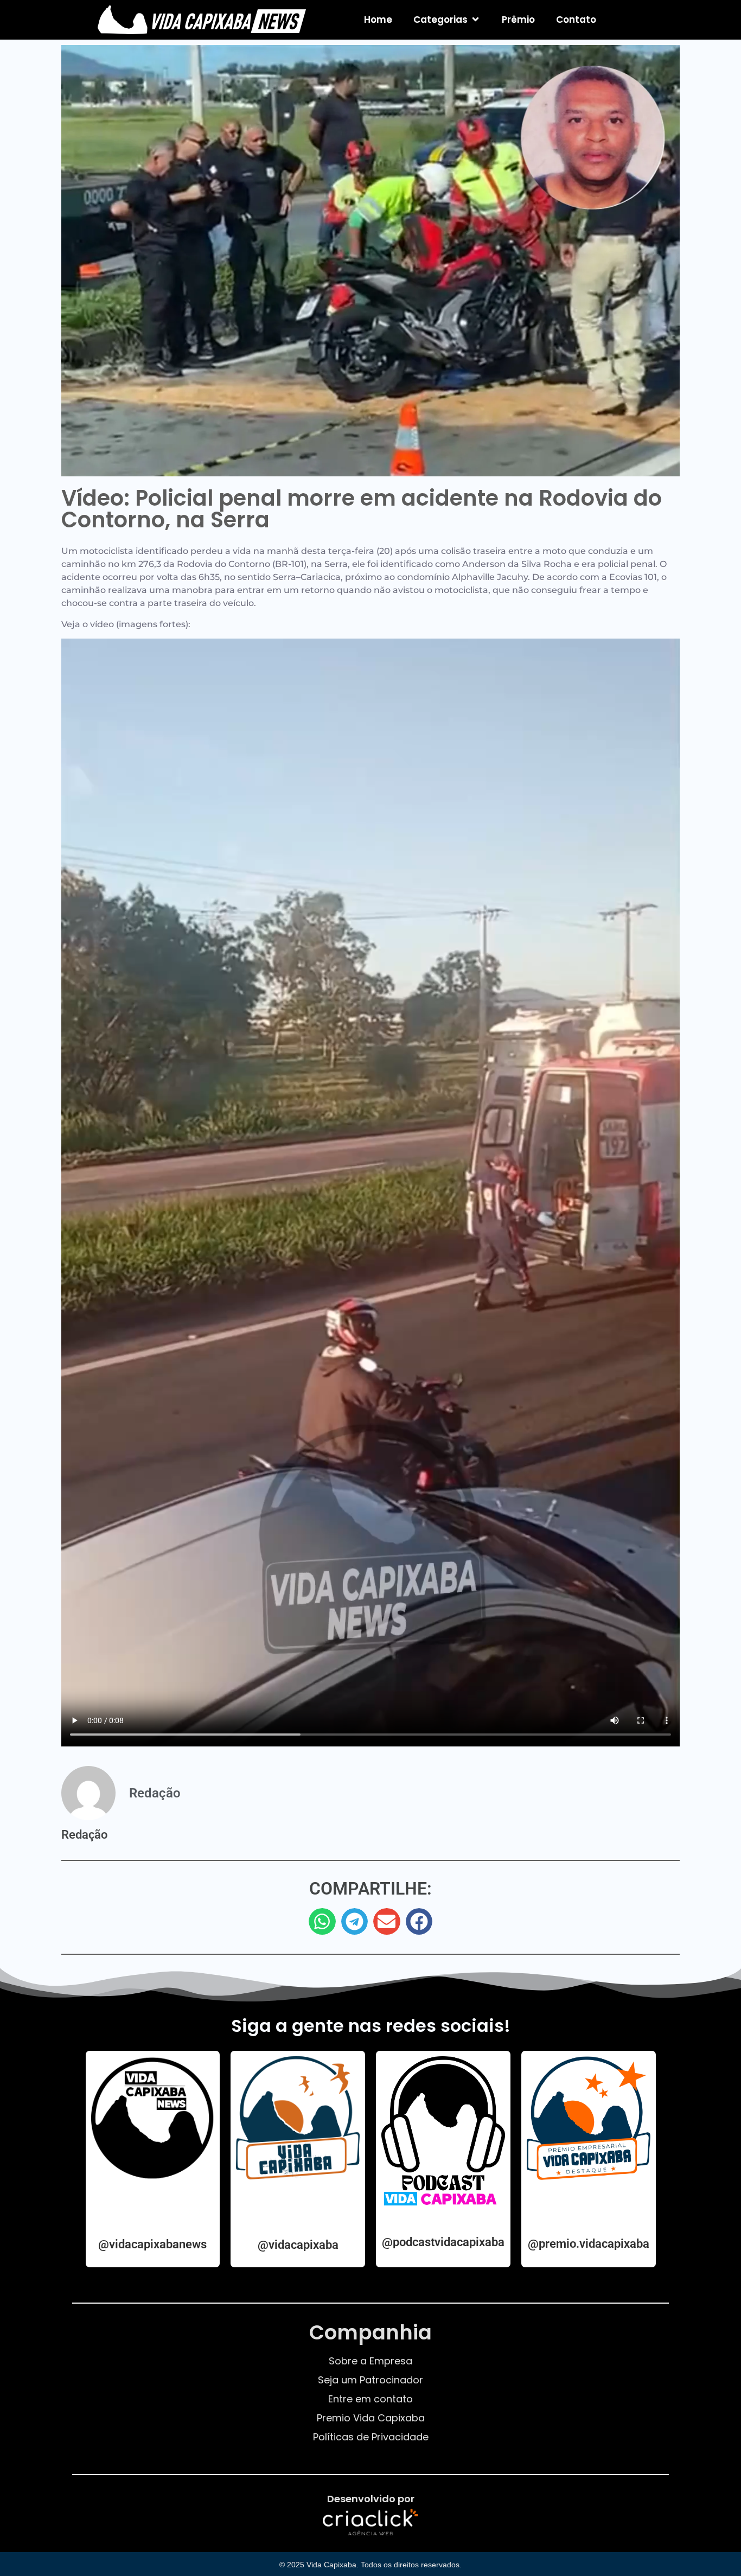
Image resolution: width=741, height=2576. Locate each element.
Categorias (440, 20)
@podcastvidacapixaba (443, 2242)
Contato (576, 20)
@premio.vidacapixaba (589, 2244)
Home (378, 20)
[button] (322, 1922)
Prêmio (518, 20)
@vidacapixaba (298, 2245)
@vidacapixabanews (152, 2244)
